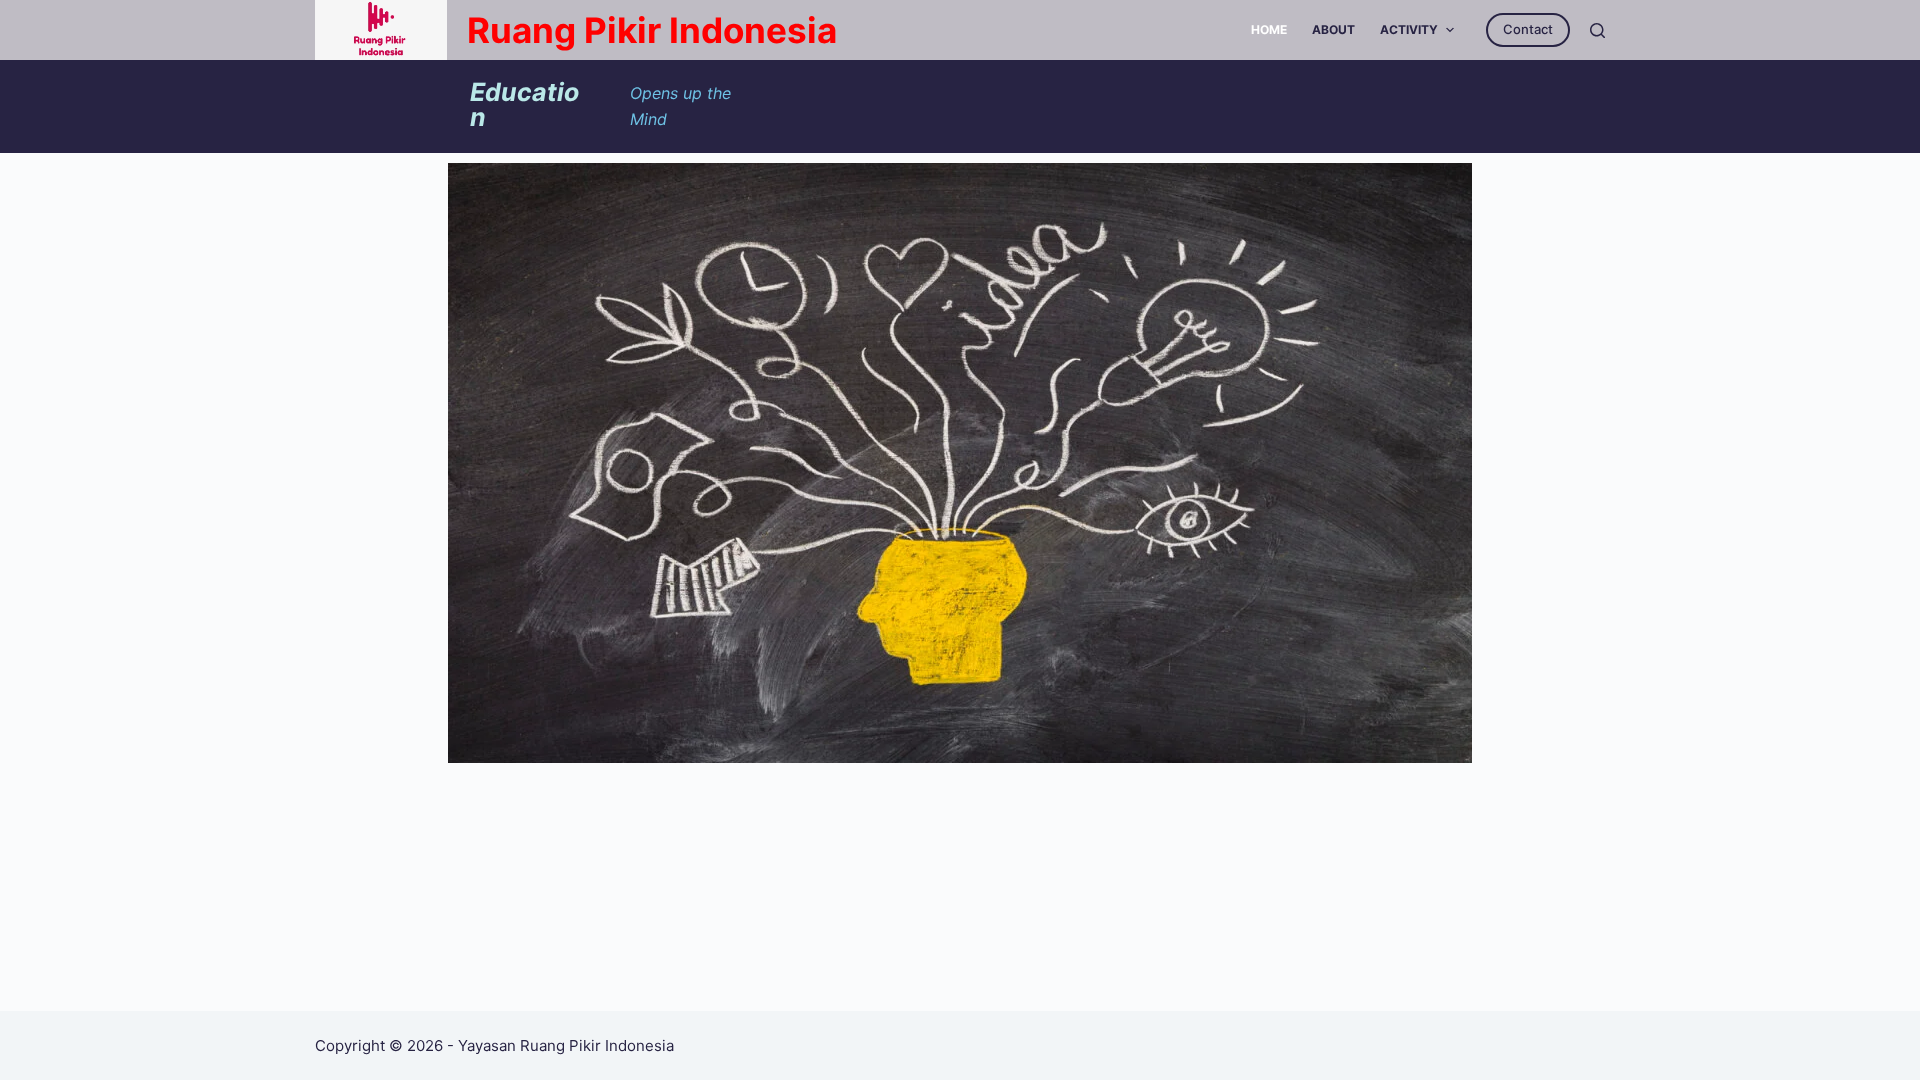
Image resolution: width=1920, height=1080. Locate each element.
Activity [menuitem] (1409, 29)
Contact (1528, 29)
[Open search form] (1597, 30)
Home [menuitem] (1269, 29)
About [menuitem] (1333, 29)
